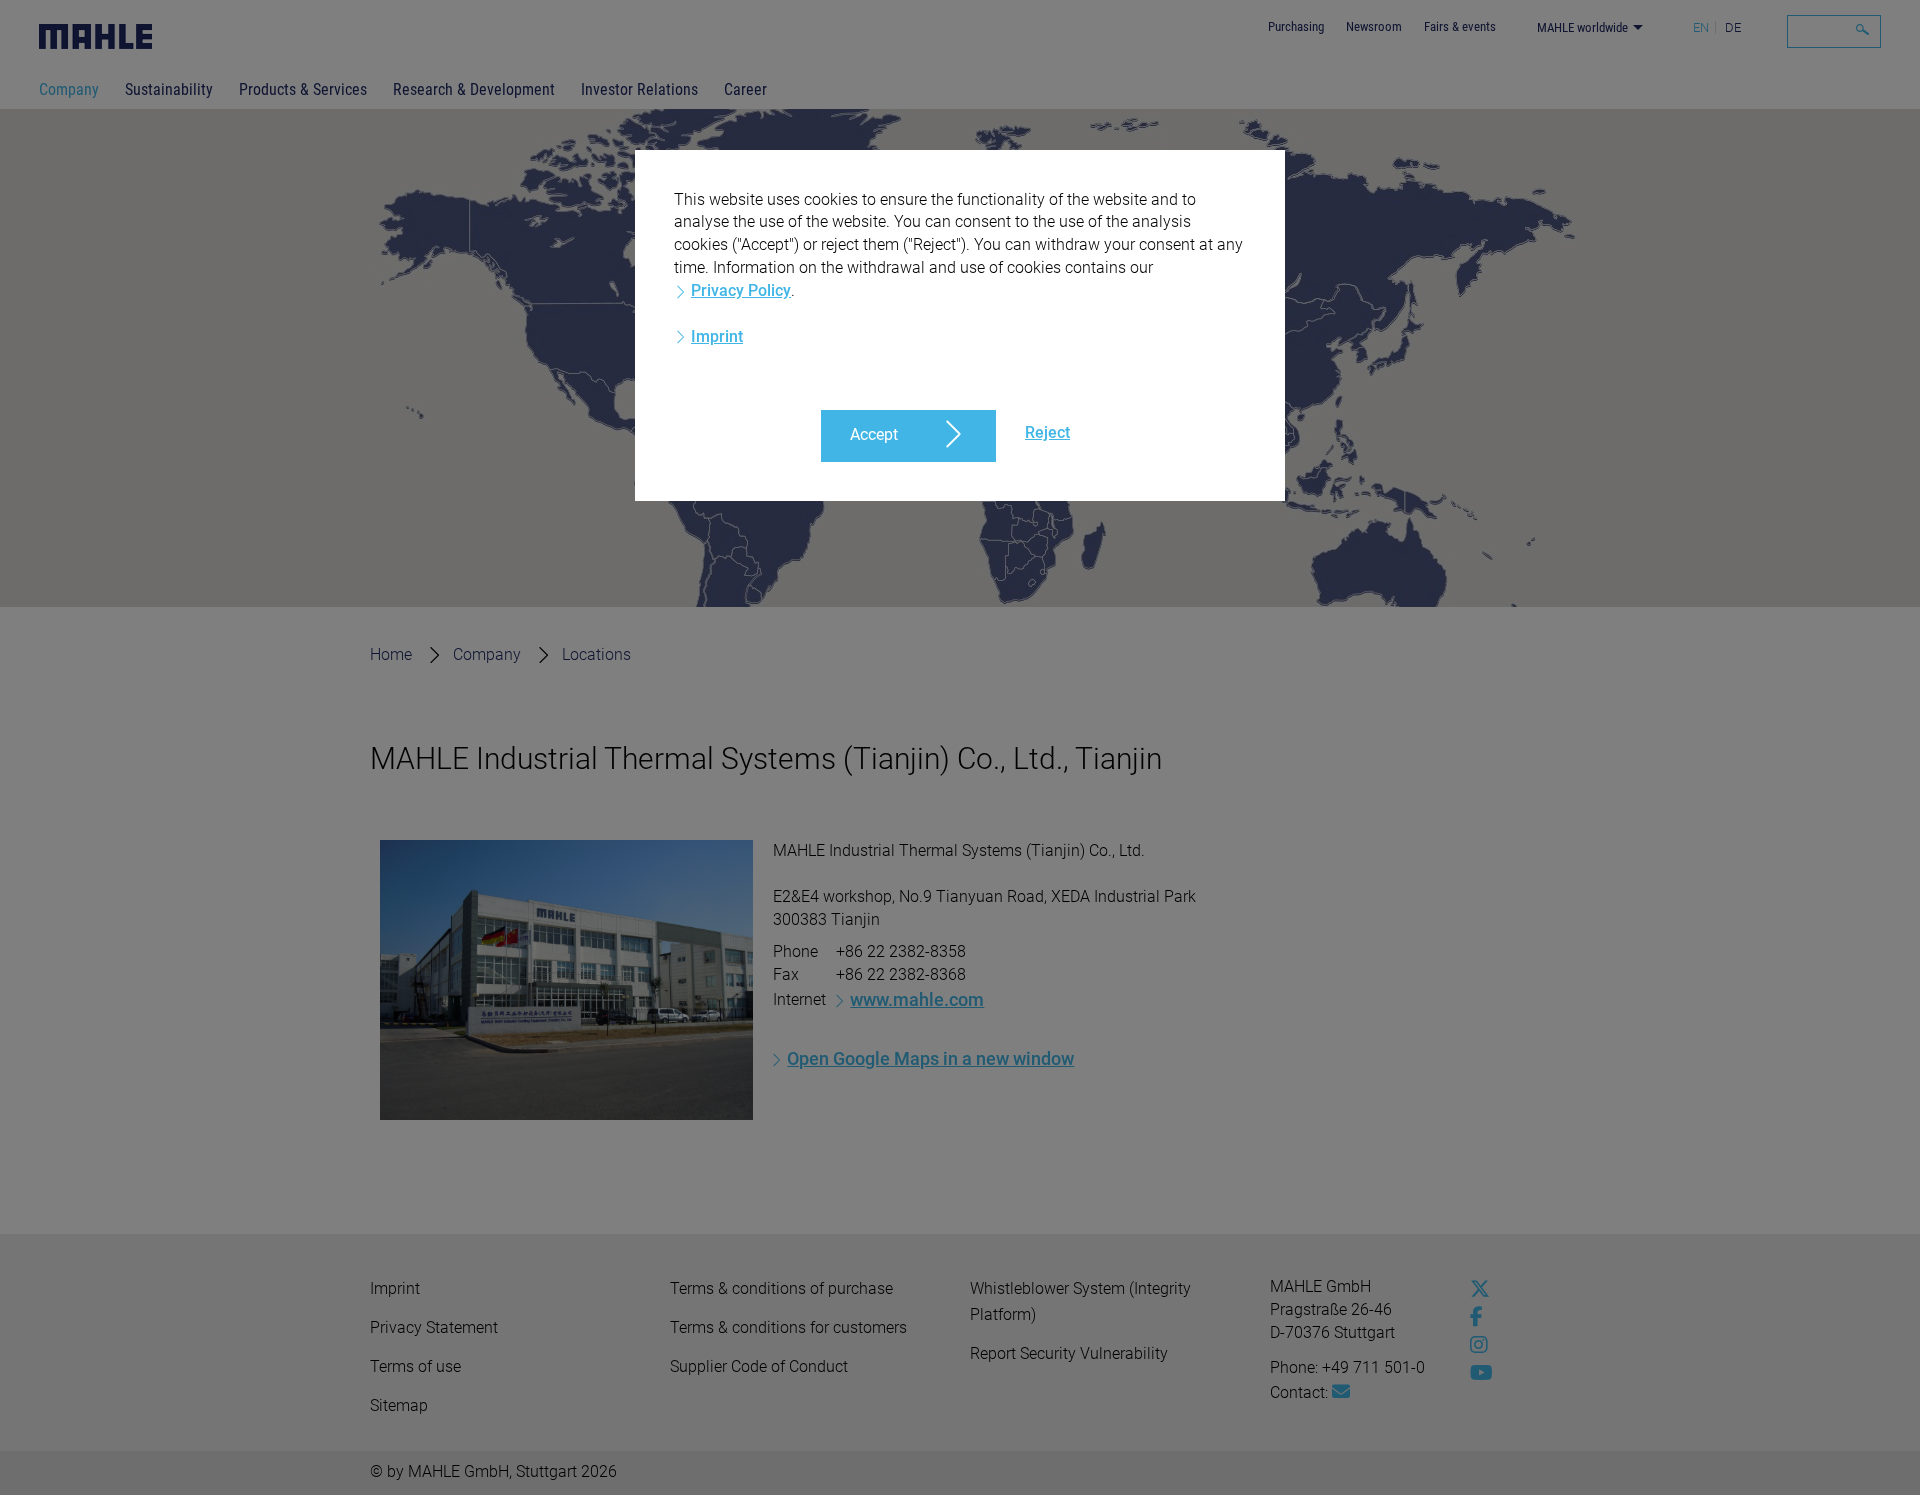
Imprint (717, 336)
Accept (874, 434)
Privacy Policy (741, 290)
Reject (1047, 432)
